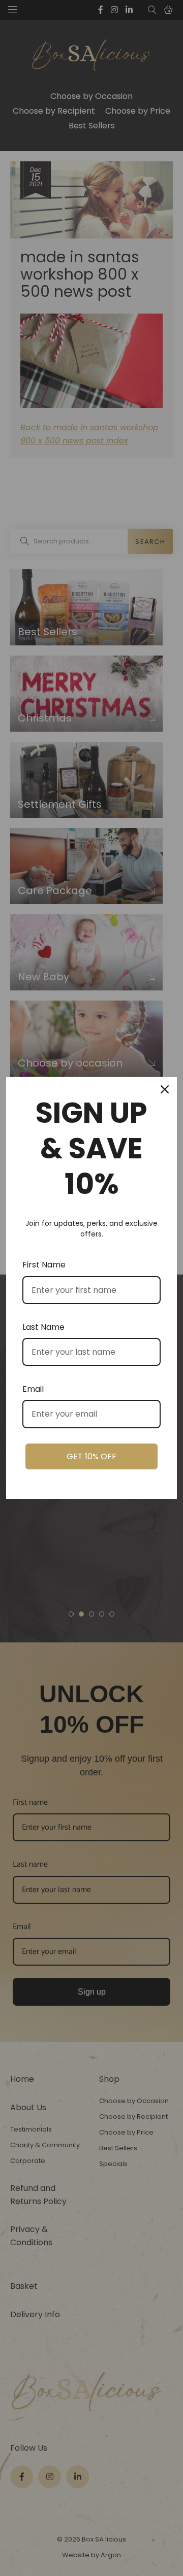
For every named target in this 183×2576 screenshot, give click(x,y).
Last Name (43, 1327)
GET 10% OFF (91, 1456)
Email (33, 1389)
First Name (44, 1265)
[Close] (165, 1089)
